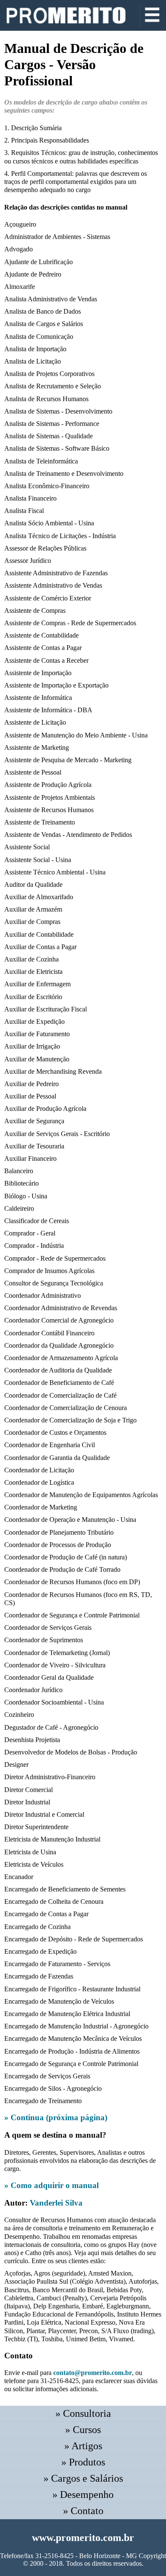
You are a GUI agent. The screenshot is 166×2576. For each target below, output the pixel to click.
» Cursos (83, 2430)
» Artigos (83, 2446)
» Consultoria (83, 2413)
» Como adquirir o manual (52, 2185)
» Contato (83, 2511)
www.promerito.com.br (83, 2538)
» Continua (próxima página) (56, 2117)
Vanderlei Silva (56, 2203)
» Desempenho (83, 2494)
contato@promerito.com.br (93, 2373)
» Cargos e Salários (83, 2478)
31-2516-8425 (54, 2556)
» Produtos (83, 2462)
